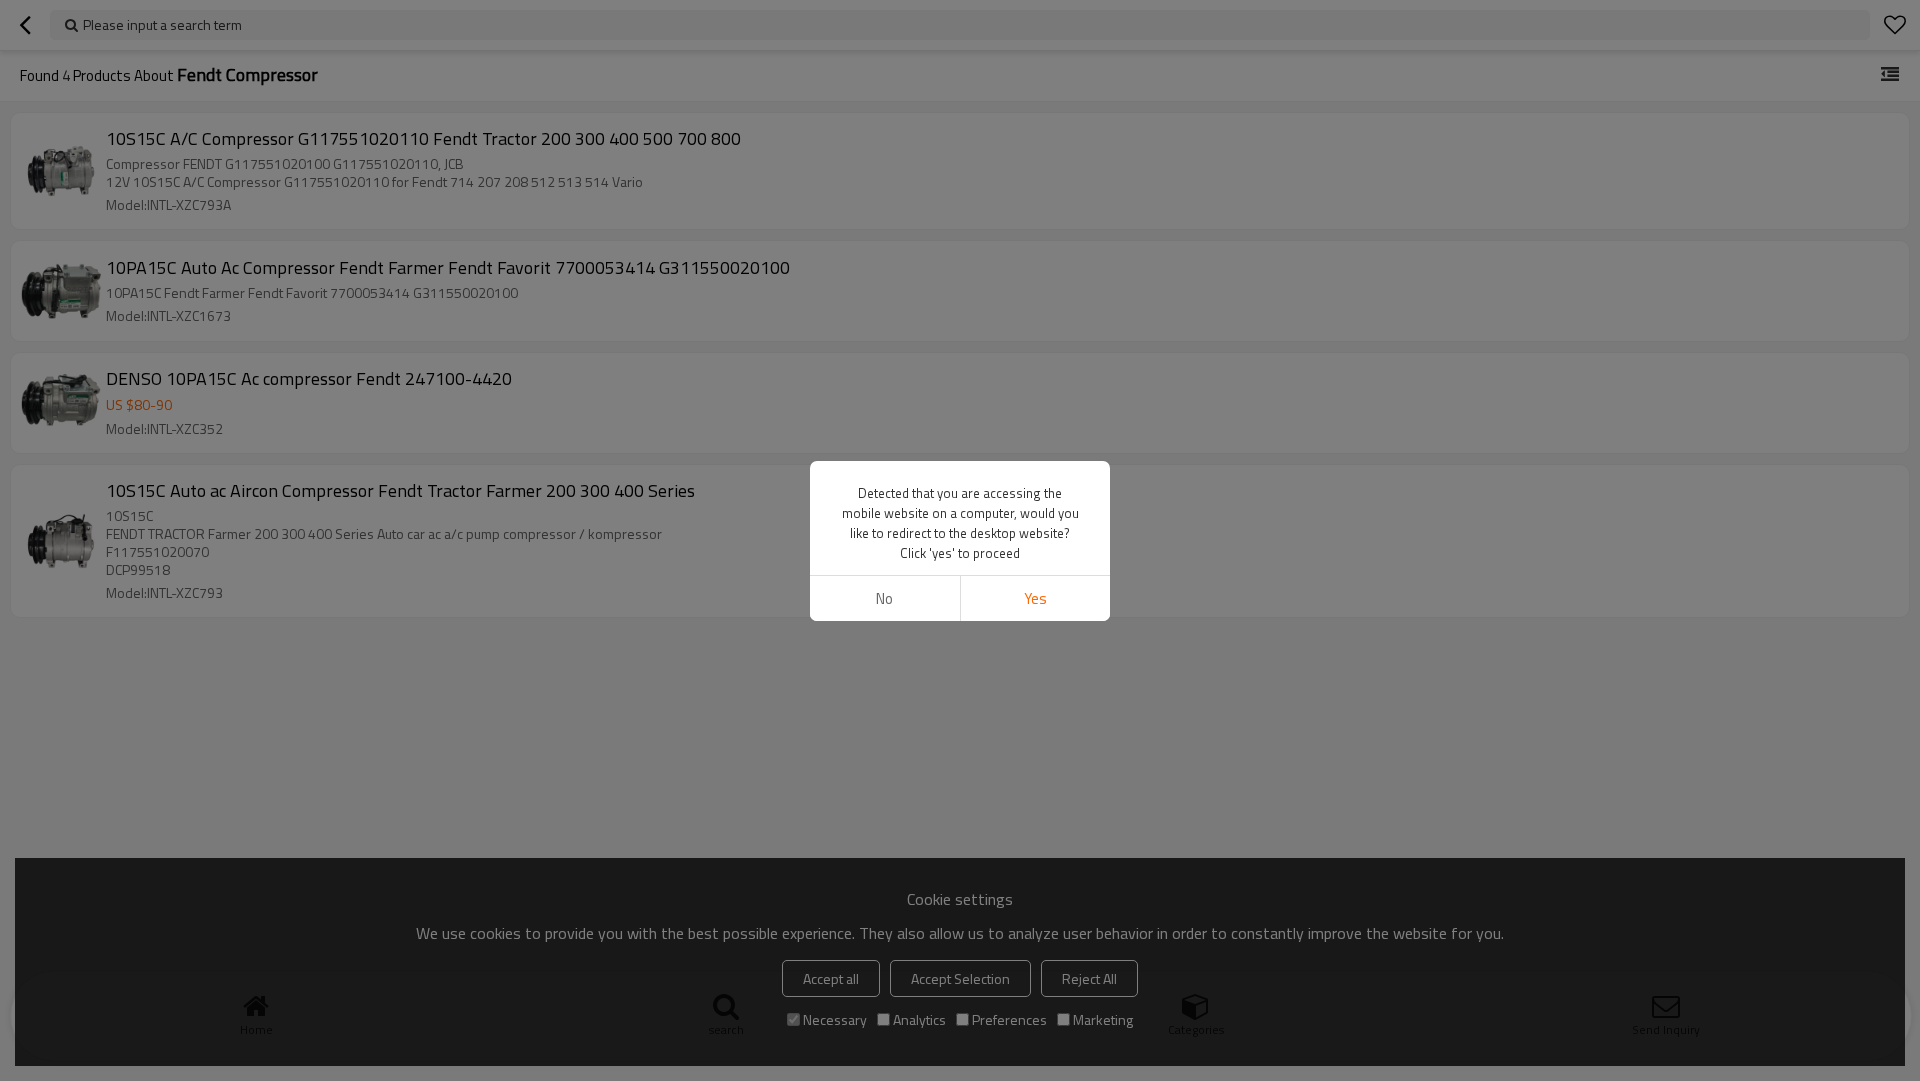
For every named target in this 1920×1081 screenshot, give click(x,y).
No (884, 598)
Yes (1035, 598)
